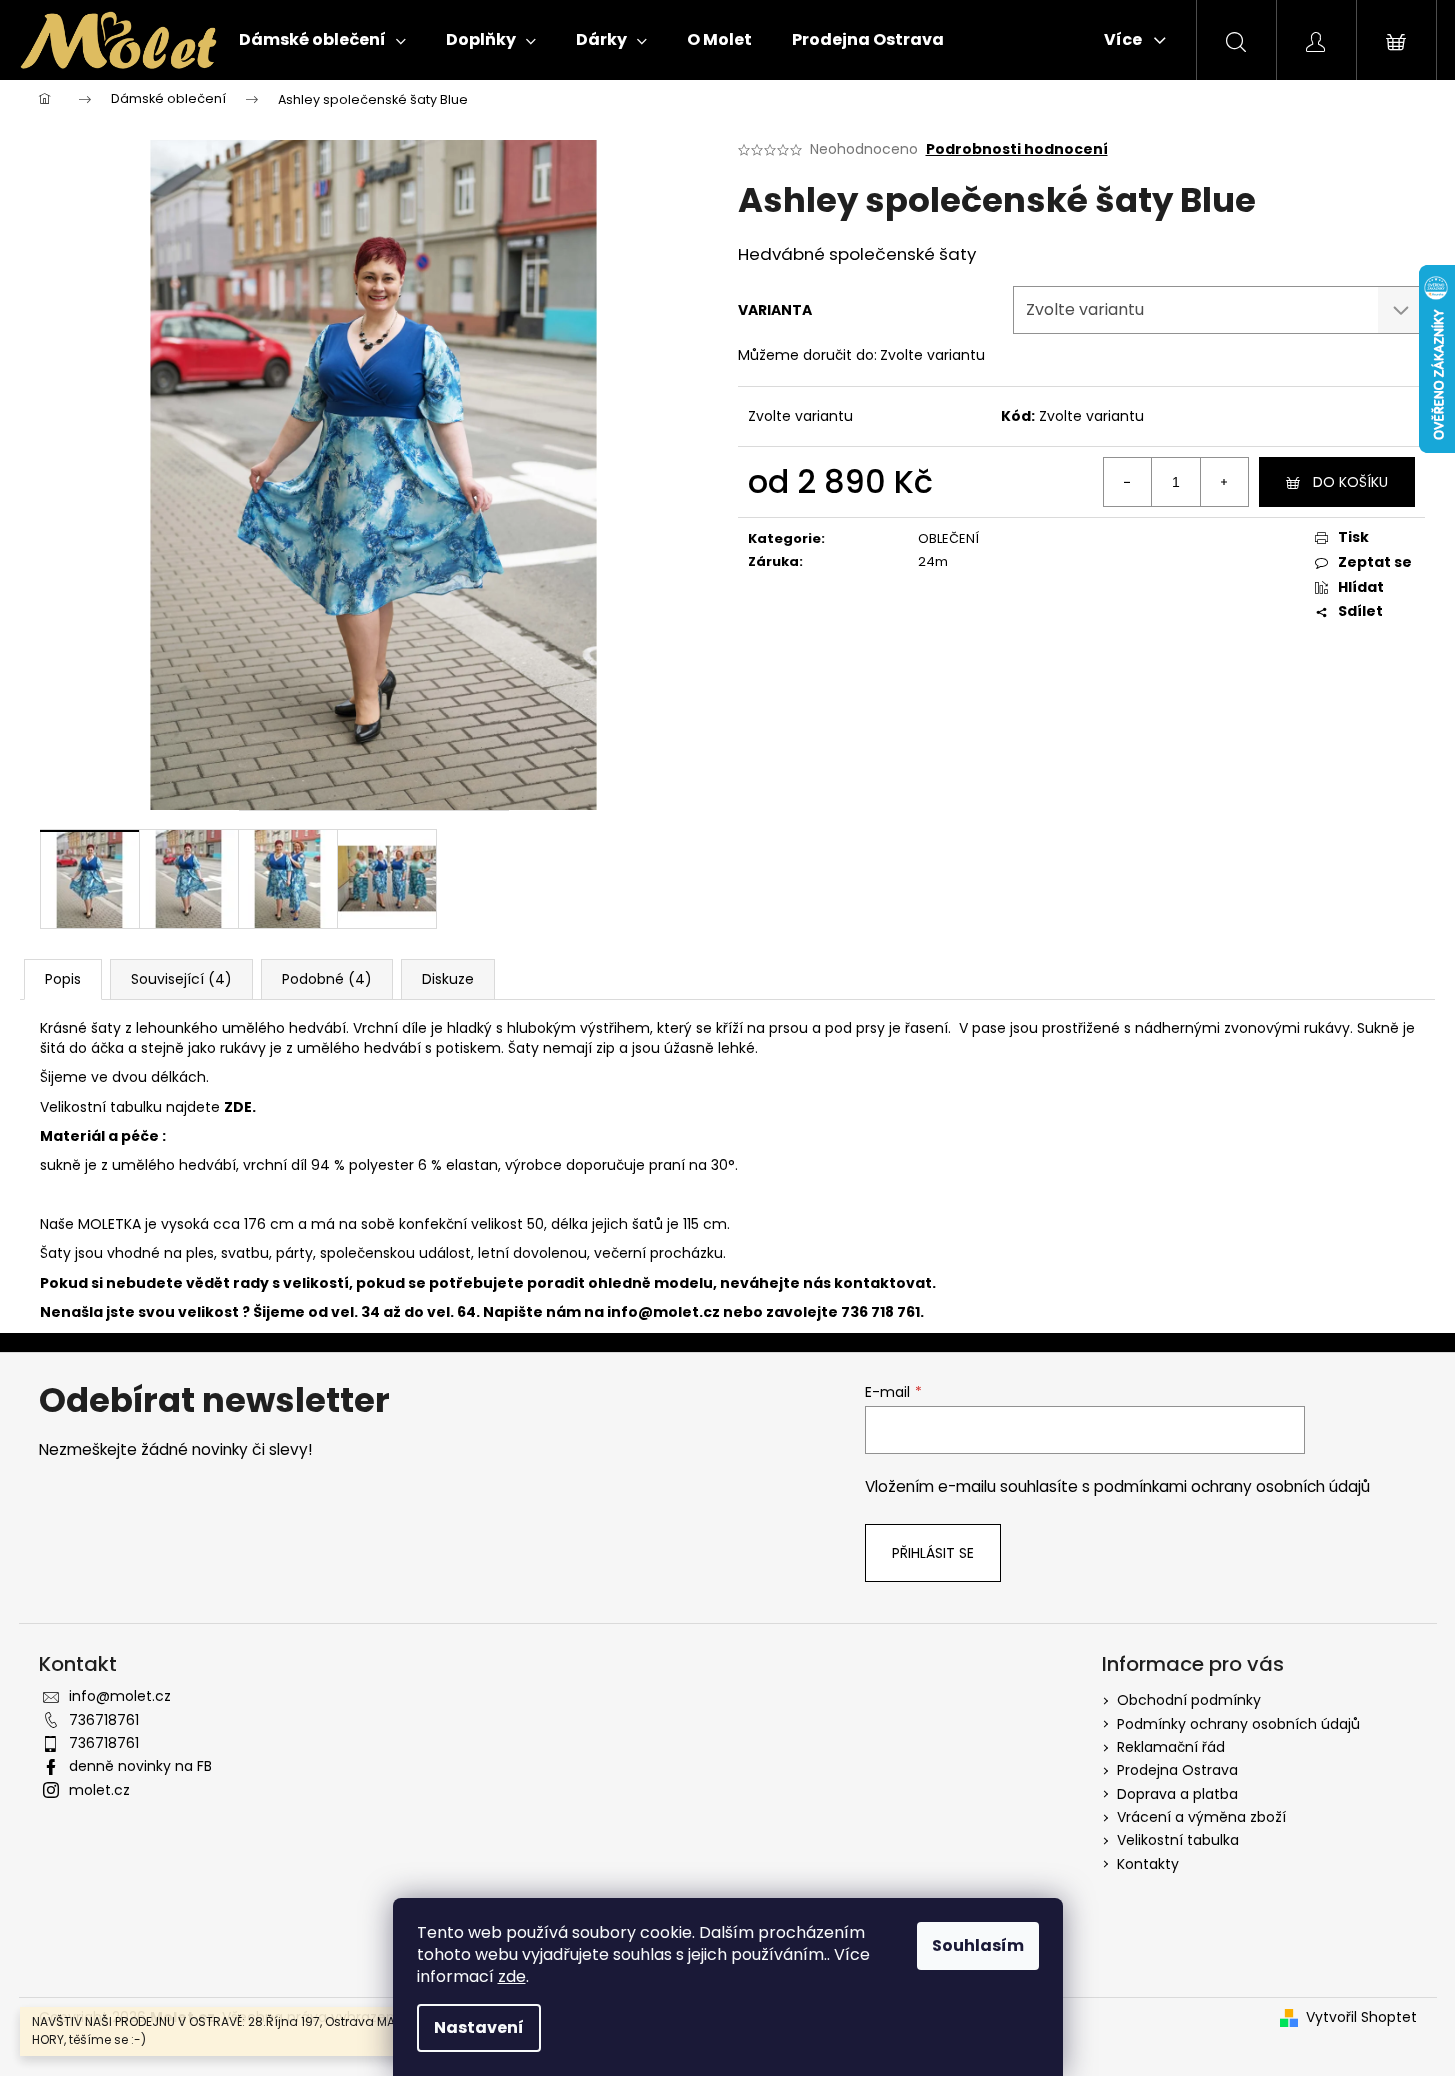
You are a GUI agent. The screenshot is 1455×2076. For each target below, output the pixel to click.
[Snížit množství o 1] (1128, 482)
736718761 (104, 1720)
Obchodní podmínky (1189, 1700)
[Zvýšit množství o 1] (1224, 482)
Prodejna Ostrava (1177, 1770)
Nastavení (479, 2027)
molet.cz (99, 1790)
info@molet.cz (665, 1312)
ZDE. (240, 1107)
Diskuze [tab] (448, 979)
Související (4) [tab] (181, 979)
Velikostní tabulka (1178, 1840)
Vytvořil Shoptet (1361, 2017)
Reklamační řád (1171, 1747)
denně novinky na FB (140, 1766)
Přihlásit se (933, 1553)
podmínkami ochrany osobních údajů (1232, 1486)
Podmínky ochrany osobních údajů (1238, 1724)
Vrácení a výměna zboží (1201, 1817)
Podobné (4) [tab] (327, 979)
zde (512, 1976)
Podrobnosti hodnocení (1017, 149)
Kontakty (1148, 1864)
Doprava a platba (1177, 1794)
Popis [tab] (63, 979)
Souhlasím (978, 1945)
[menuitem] (322, 40)
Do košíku (1350, 482)
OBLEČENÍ (948, 538)
